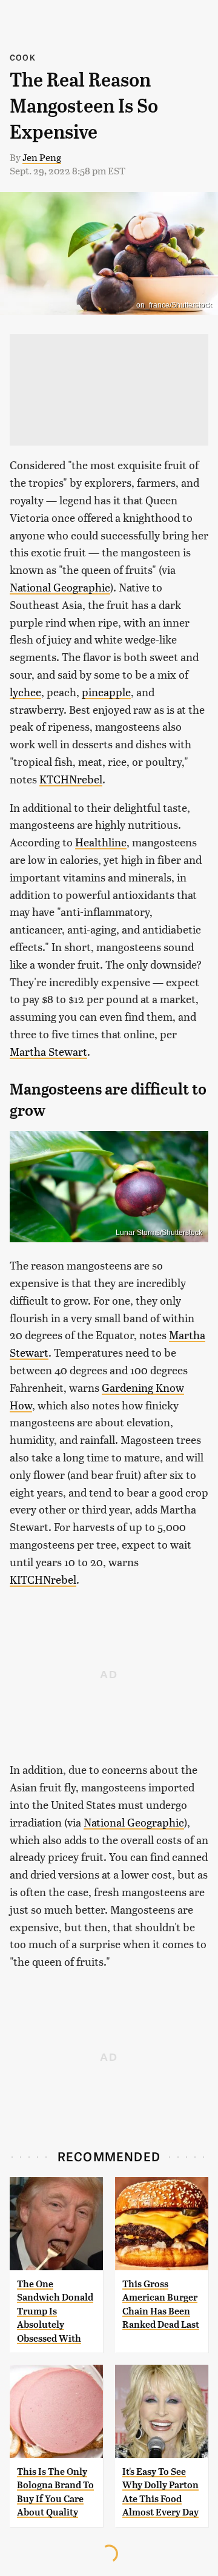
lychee (25, 692)
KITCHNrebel (43, 1579)
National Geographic (60, 587)
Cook (23, 57)
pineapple (106, 692)
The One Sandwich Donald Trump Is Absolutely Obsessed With (55, 2311)
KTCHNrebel (71, 779)
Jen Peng (42, 157)
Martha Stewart (48, 1051)
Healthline (101, 842)
